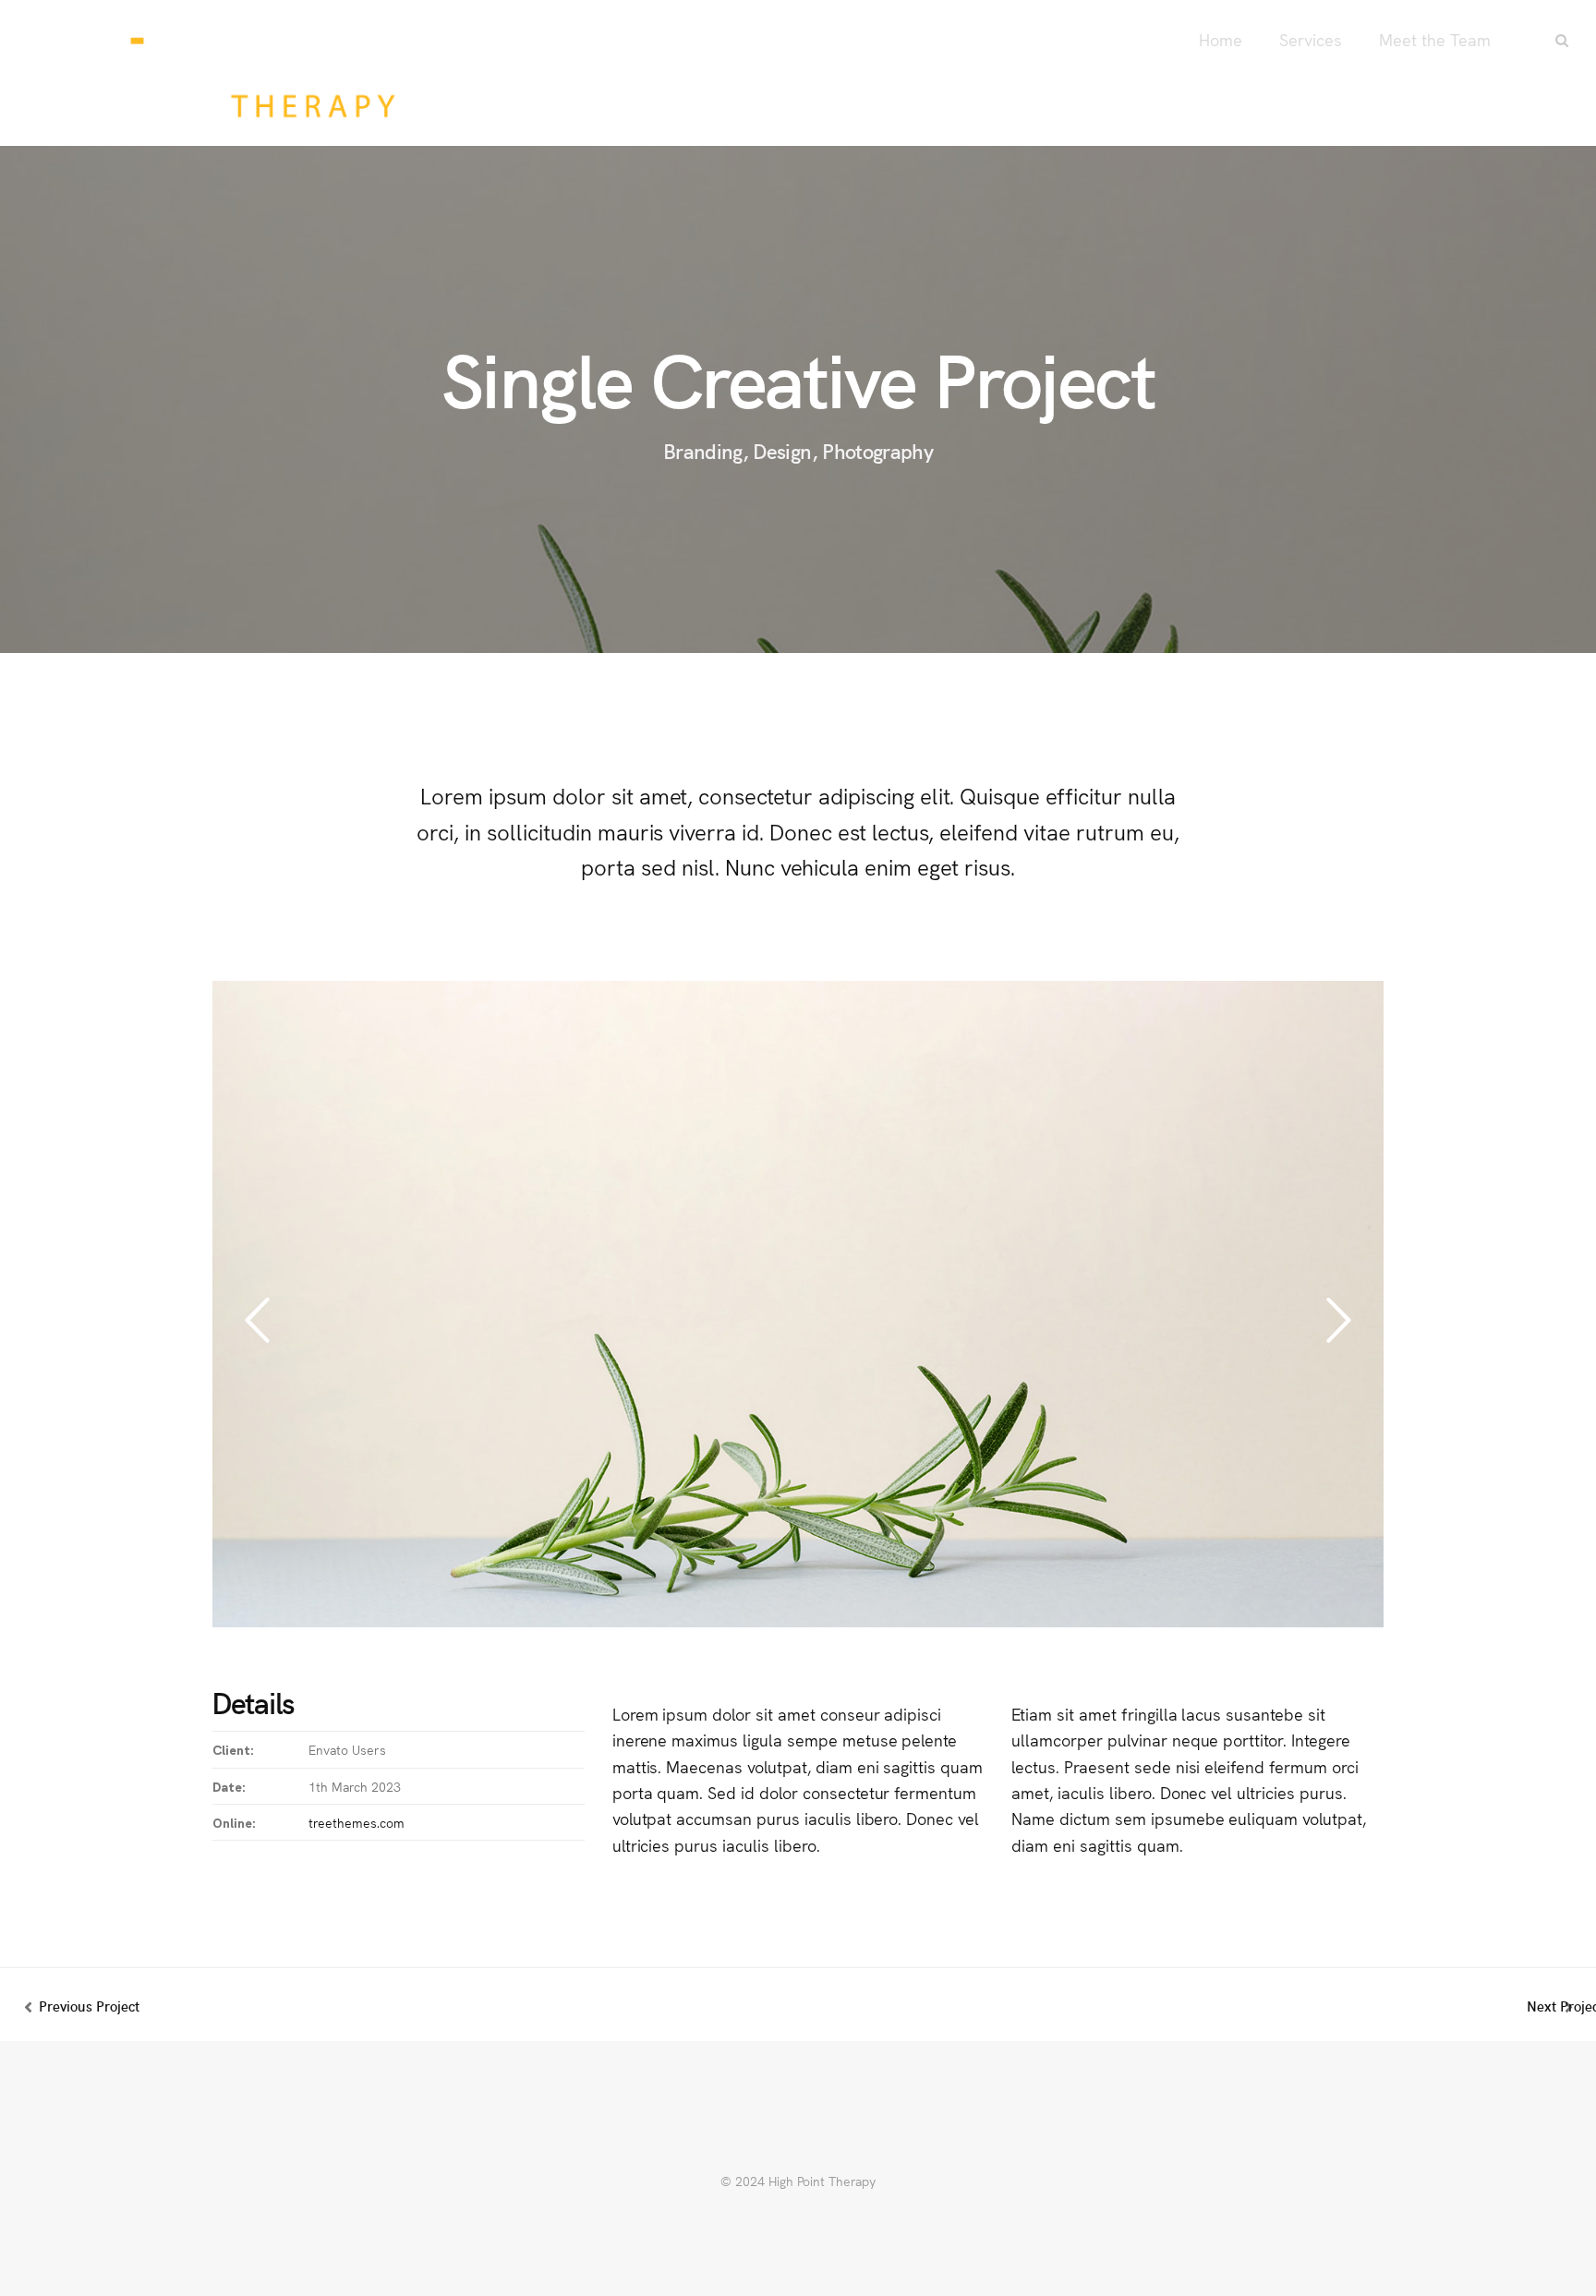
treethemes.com (357, 1822)
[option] (798, 1310)
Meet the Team (1435, 39)
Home (1221, 39)
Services (1311, 39)
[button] (257, 1321)
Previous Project (89, 2006)
